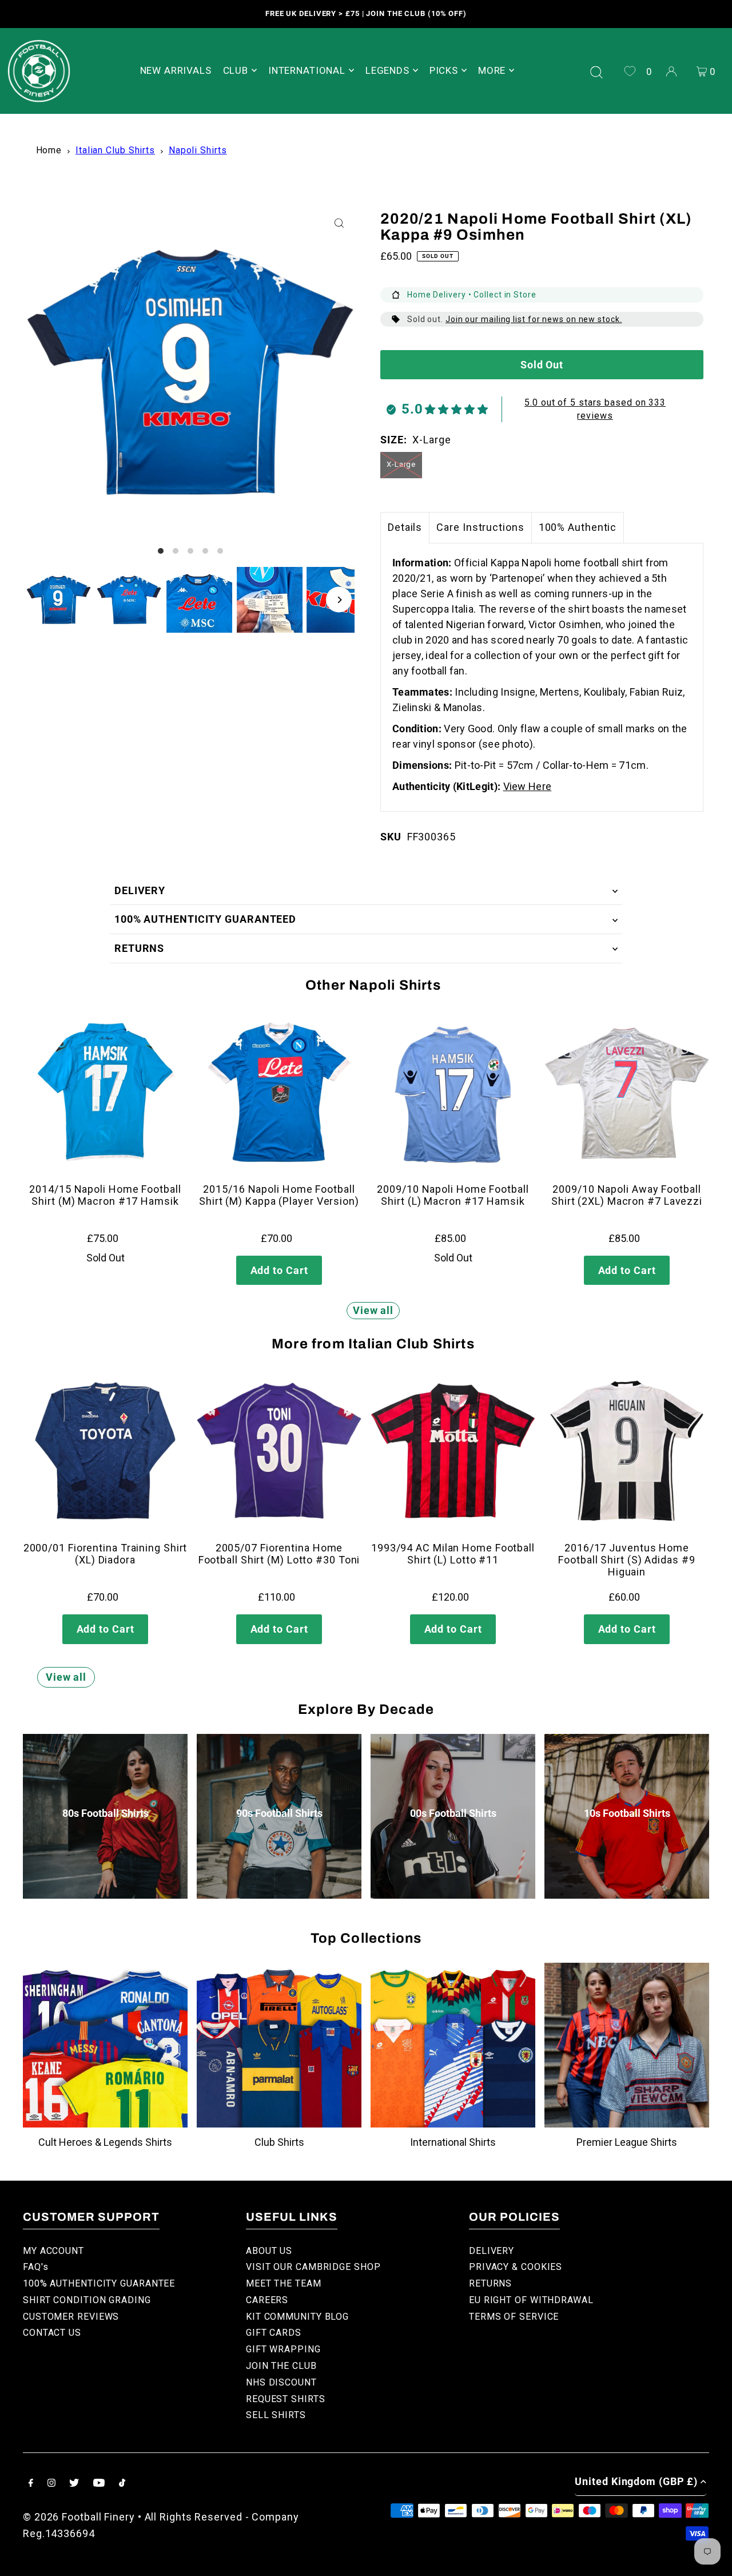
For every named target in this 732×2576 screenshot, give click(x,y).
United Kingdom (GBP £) (636, 2481)
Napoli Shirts (198, 150)
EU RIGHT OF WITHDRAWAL (531, 2300)
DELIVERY (140, 890)
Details (405, 527)
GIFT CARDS (274, 2333)
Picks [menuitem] (444, 70)
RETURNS (139, 948)
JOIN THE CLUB (281, 2366)
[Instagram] (51, 2484)
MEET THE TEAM (284, 2283)
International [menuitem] (307, 70)
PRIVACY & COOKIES (516, 2267)
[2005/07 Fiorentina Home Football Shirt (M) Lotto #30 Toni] (279, 1451)
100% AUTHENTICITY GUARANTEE (99, 2283)
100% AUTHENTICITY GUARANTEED (205, 919)
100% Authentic (578, 527)
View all (373, 1310)
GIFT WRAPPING (283, 2349)
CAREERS (267, 2300)
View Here (528, 786)
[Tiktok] (122, 2484)
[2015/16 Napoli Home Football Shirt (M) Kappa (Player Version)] (279, 1092)
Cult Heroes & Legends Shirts (105, 2142)
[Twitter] (74, 2484)
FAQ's (36, 2267)
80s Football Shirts (106, 1813)
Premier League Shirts (627, 2142)
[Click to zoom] (339, 223)
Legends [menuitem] (387, 70)
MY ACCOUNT (53, 2251)
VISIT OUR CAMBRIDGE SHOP (313, 2267)
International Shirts (453, 2142)
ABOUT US (269, 2251)
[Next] (339, 600)
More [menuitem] (492, 70)
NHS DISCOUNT (281, 2382)
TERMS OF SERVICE (514, 2317)
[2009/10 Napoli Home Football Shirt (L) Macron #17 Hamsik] (453, 1092)
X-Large (401, 464)
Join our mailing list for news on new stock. (534, 319)
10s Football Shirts (627, 1813)
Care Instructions (480, 527)
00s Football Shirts (453, 1813)
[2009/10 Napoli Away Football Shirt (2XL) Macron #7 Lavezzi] (627, 1092)
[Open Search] (596, 71)
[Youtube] (99, 2484)
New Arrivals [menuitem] (176, 70)
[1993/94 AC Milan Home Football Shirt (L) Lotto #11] (453, 1451)
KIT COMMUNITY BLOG (297, 2317)
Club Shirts (279, 2142)
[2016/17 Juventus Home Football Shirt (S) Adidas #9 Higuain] (627, 1451)
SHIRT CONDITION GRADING (87, 2300)
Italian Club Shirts (115, 150)
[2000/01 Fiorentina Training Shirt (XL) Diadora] (105, 1451)
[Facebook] (31, 2484)
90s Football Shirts (279, 1813)
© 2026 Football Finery (79, 2517)
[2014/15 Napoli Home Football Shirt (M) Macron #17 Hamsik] (105, 1092)
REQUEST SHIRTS (286, 2399)
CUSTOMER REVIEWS (71, 2317)
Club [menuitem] (236, 70)
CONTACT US (52, 2333)
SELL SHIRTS (276, 2415)
